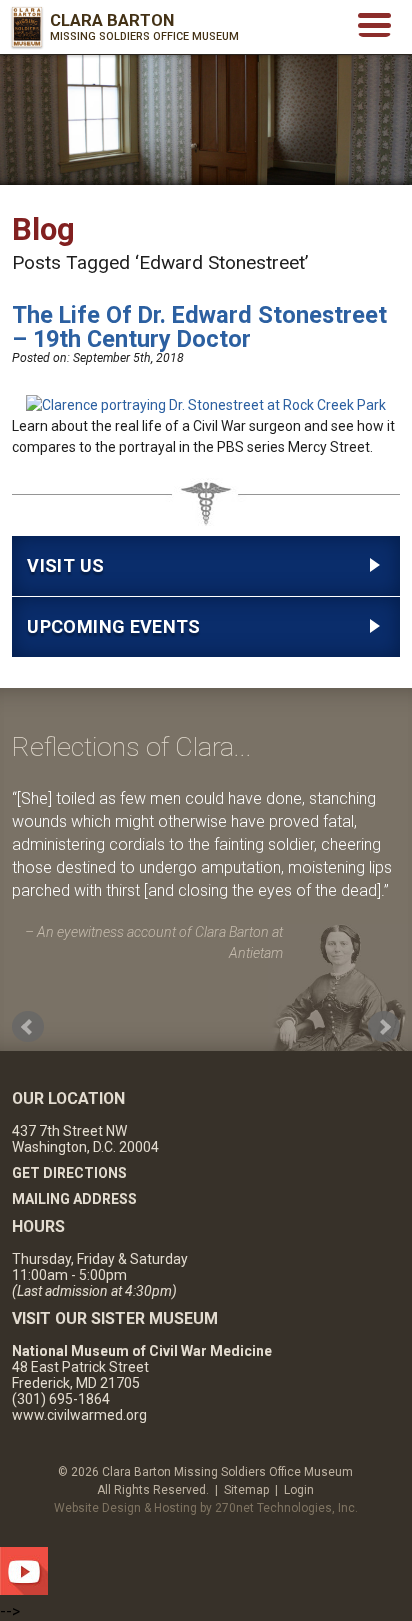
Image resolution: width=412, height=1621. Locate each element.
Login (299, 1490)
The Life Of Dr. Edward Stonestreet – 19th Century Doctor (199, 327)
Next (384, 1027)
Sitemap (246, 1490)
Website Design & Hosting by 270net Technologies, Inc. (206, 1508)
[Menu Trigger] (374, 23)
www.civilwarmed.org (79, 1415)
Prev (28, 1027)
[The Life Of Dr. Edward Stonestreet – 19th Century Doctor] (206, 405)
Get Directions (69, 1173)
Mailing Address (74, 1199)
